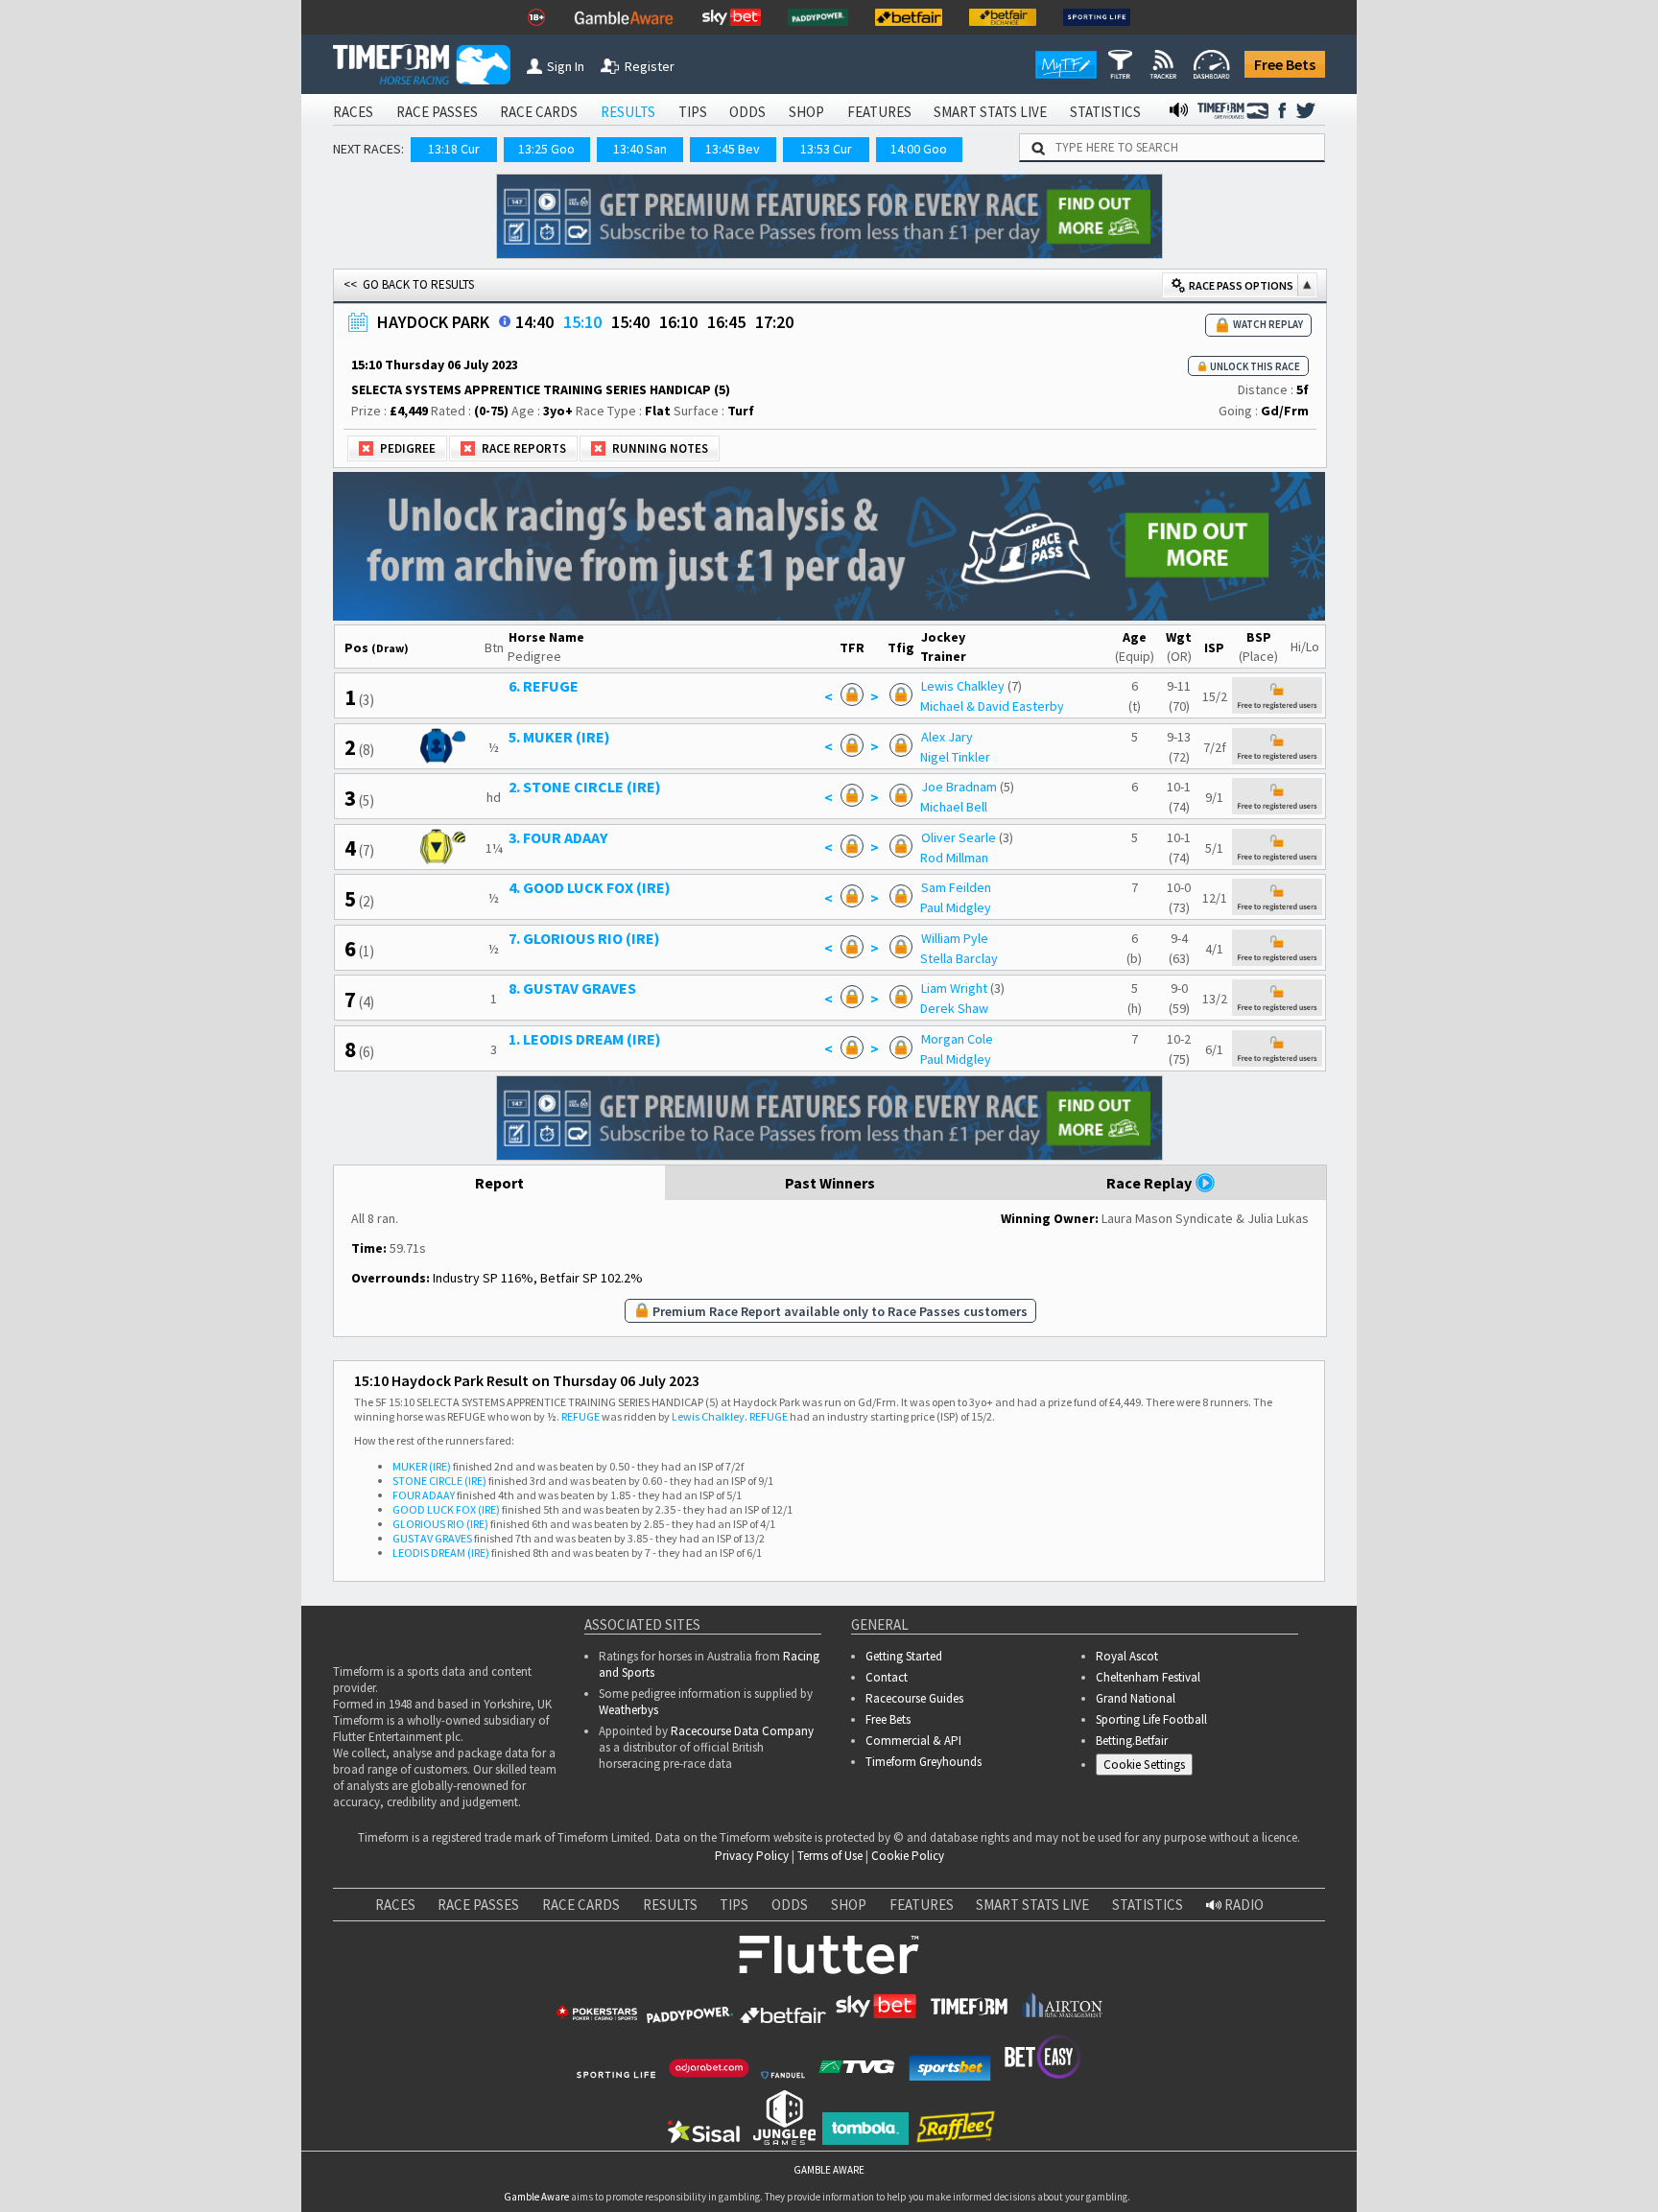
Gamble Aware (536, 2197)
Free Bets (1285, 64)
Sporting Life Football (1151, 1719)
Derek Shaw (954, 1008)
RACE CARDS (539, 112)
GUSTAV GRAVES (432, 1538)
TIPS (693, 112)
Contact (887, 1677)
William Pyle (955, 938)
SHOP (806, 112)
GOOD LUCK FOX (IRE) (446, 1509)
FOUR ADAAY (424, 1495)
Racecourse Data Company (742, 1731)
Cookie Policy (908, 1856)
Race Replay (1150, 1183)
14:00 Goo (919, 149)
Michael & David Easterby (992, 706)
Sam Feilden (956, 887)
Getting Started (904, 1656)
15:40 (630, 322)
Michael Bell (954, 807)
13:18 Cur (454, 149)
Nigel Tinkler (955, 757)
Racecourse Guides (914, 1698)
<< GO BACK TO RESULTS (409, 284)
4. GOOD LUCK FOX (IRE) (590, 887)
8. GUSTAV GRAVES (572, 988)
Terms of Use (830, 1856)
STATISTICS (1105, 112)
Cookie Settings (1144, 1765)
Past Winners (830, 1183)
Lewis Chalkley (963, 686)
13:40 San (640, 149)
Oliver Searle (959, 837)
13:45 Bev (733, 149)
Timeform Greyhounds (924, 1762)
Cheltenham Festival (1148, 1677)
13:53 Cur (826, 149)
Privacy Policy (752, 1856)
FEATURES (879, 112)
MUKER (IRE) (422, 1466)
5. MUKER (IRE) (559, 737)
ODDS (747, 112)
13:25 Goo (546, 149)
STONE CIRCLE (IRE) (439, 1481)
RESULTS (628, 112)
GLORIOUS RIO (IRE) (440, 1524)
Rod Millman (954, 858)
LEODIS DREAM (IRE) (441, 1553)
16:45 (726, 322)
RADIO (1243, 1905)
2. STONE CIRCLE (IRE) (585, 787)
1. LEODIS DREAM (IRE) (585, 1039)
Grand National (1136, 1698)
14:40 (534, 322)
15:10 (582, 322)
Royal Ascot (1127, 1656)
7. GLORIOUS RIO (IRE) (584, 938)
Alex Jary (947, 737)
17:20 (774, 322)
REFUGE (580, 1416)
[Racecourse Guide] (505, 321)
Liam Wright (954, 988)
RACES (353, 112)
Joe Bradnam (959, 787)
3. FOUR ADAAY (558, 837)
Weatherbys (628, 1710)
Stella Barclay (959, 958)
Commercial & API (913, 1741)
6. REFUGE (544, 686)
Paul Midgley (956, 907)
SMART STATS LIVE (990, 112)
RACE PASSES (437, 112)
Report (499, 1183)
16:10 (678, 322)
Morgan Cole (957, 1039)
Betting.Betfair (1132, 1741)
